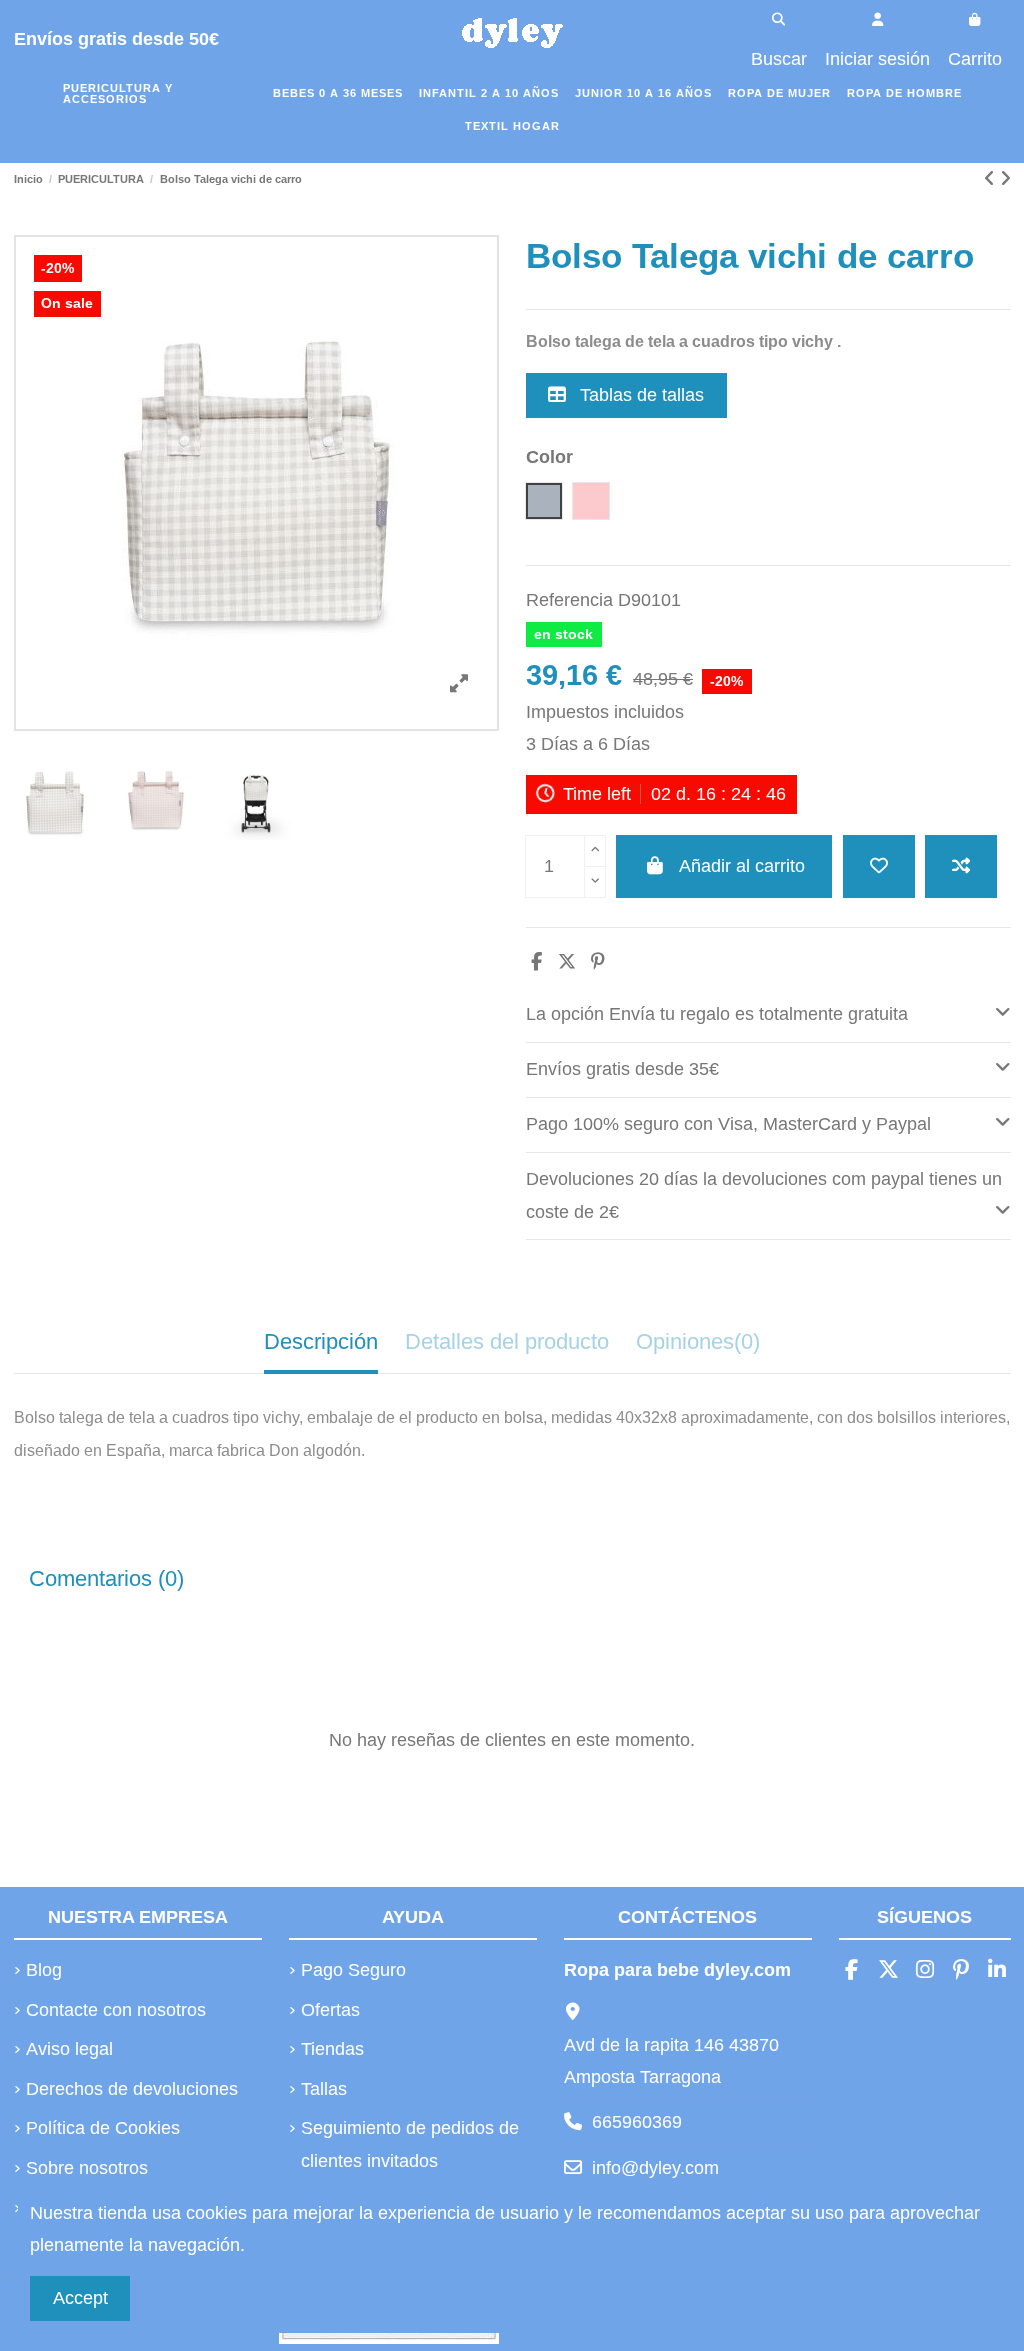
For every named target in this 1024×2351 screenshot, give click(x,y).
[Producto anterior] (992, 179)
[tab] (768, 1015)
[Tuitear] (567, 962)
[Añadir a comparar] (961, 866)
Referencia (569, 600)
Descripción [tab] (321, 1341)
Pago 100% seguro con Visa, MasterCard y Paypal (728, 1124)
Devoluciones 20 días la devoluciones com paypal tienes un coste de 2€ (764, 1195)
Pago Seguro (353, 1970)
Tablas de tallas (639, 395)
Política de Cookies (103, 2128)
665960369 (637, 2122)
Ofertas (330, 2010)
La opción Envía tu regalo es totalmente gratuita (717, 1014)
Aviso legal (69, 2049)
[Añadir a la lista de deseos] (879, 866)
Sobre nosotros (87, 2168)
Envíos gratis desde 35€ (622, 1069)
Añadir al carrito (742, 866)
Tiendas (332, 2049)
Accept (80, 2298)
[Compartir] (536, 962)
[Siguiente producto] (1005, 179)
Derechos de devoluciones (132, 2089)
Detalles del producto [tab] (507, 1341)
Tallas (324, 2089)
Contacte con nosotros (116, 2010)
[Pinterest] (598, 962)
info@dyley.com (655, 2168)
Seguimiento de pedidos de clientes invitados (410, 2144)
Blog (44, 1970)
